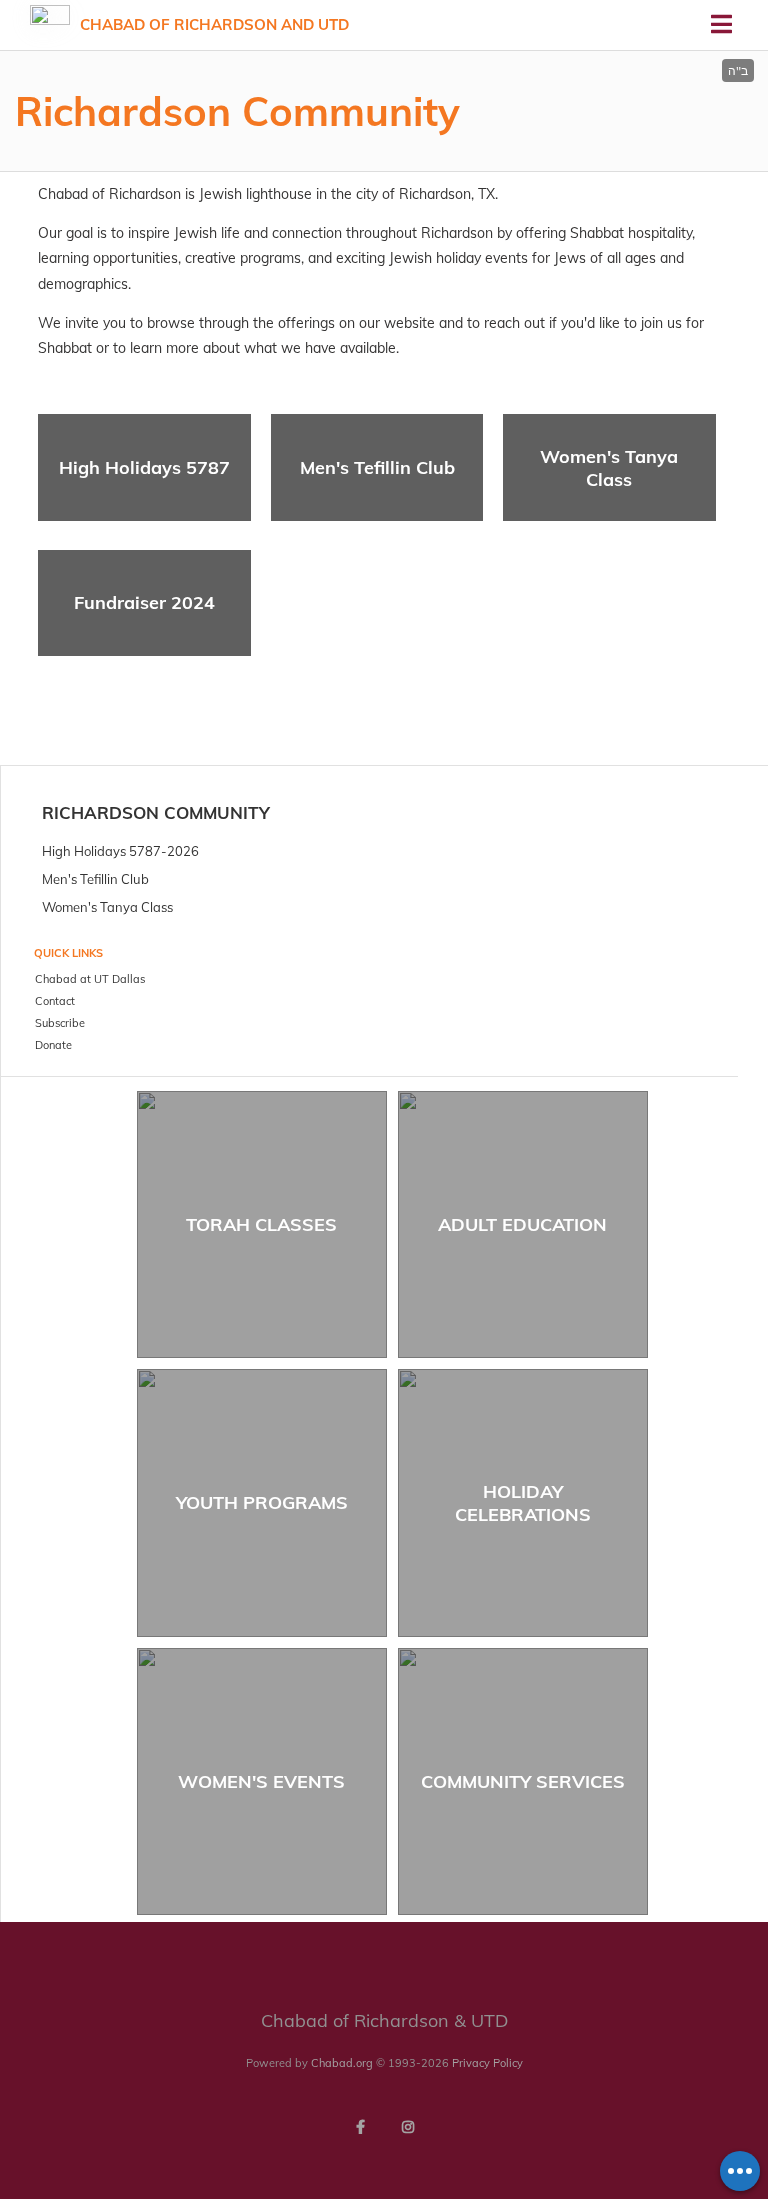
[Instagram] (408, 2127)
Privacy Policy (487, 2063)
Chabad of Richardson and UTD (214, 24)
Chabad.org (342, 2063)
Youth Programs (262, 1502)
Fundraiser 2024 (144, 602)
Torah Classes (261, 1224)
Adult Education (522, 1224)
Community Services (523, 1781)
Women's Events (261, 1781)
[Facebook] (360, 2127)
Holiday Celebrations (523, 1503)
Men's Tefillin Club (377, 467)
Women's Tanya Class (609, 468)
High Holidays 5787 (144, 467)
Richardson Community (156, 812)
